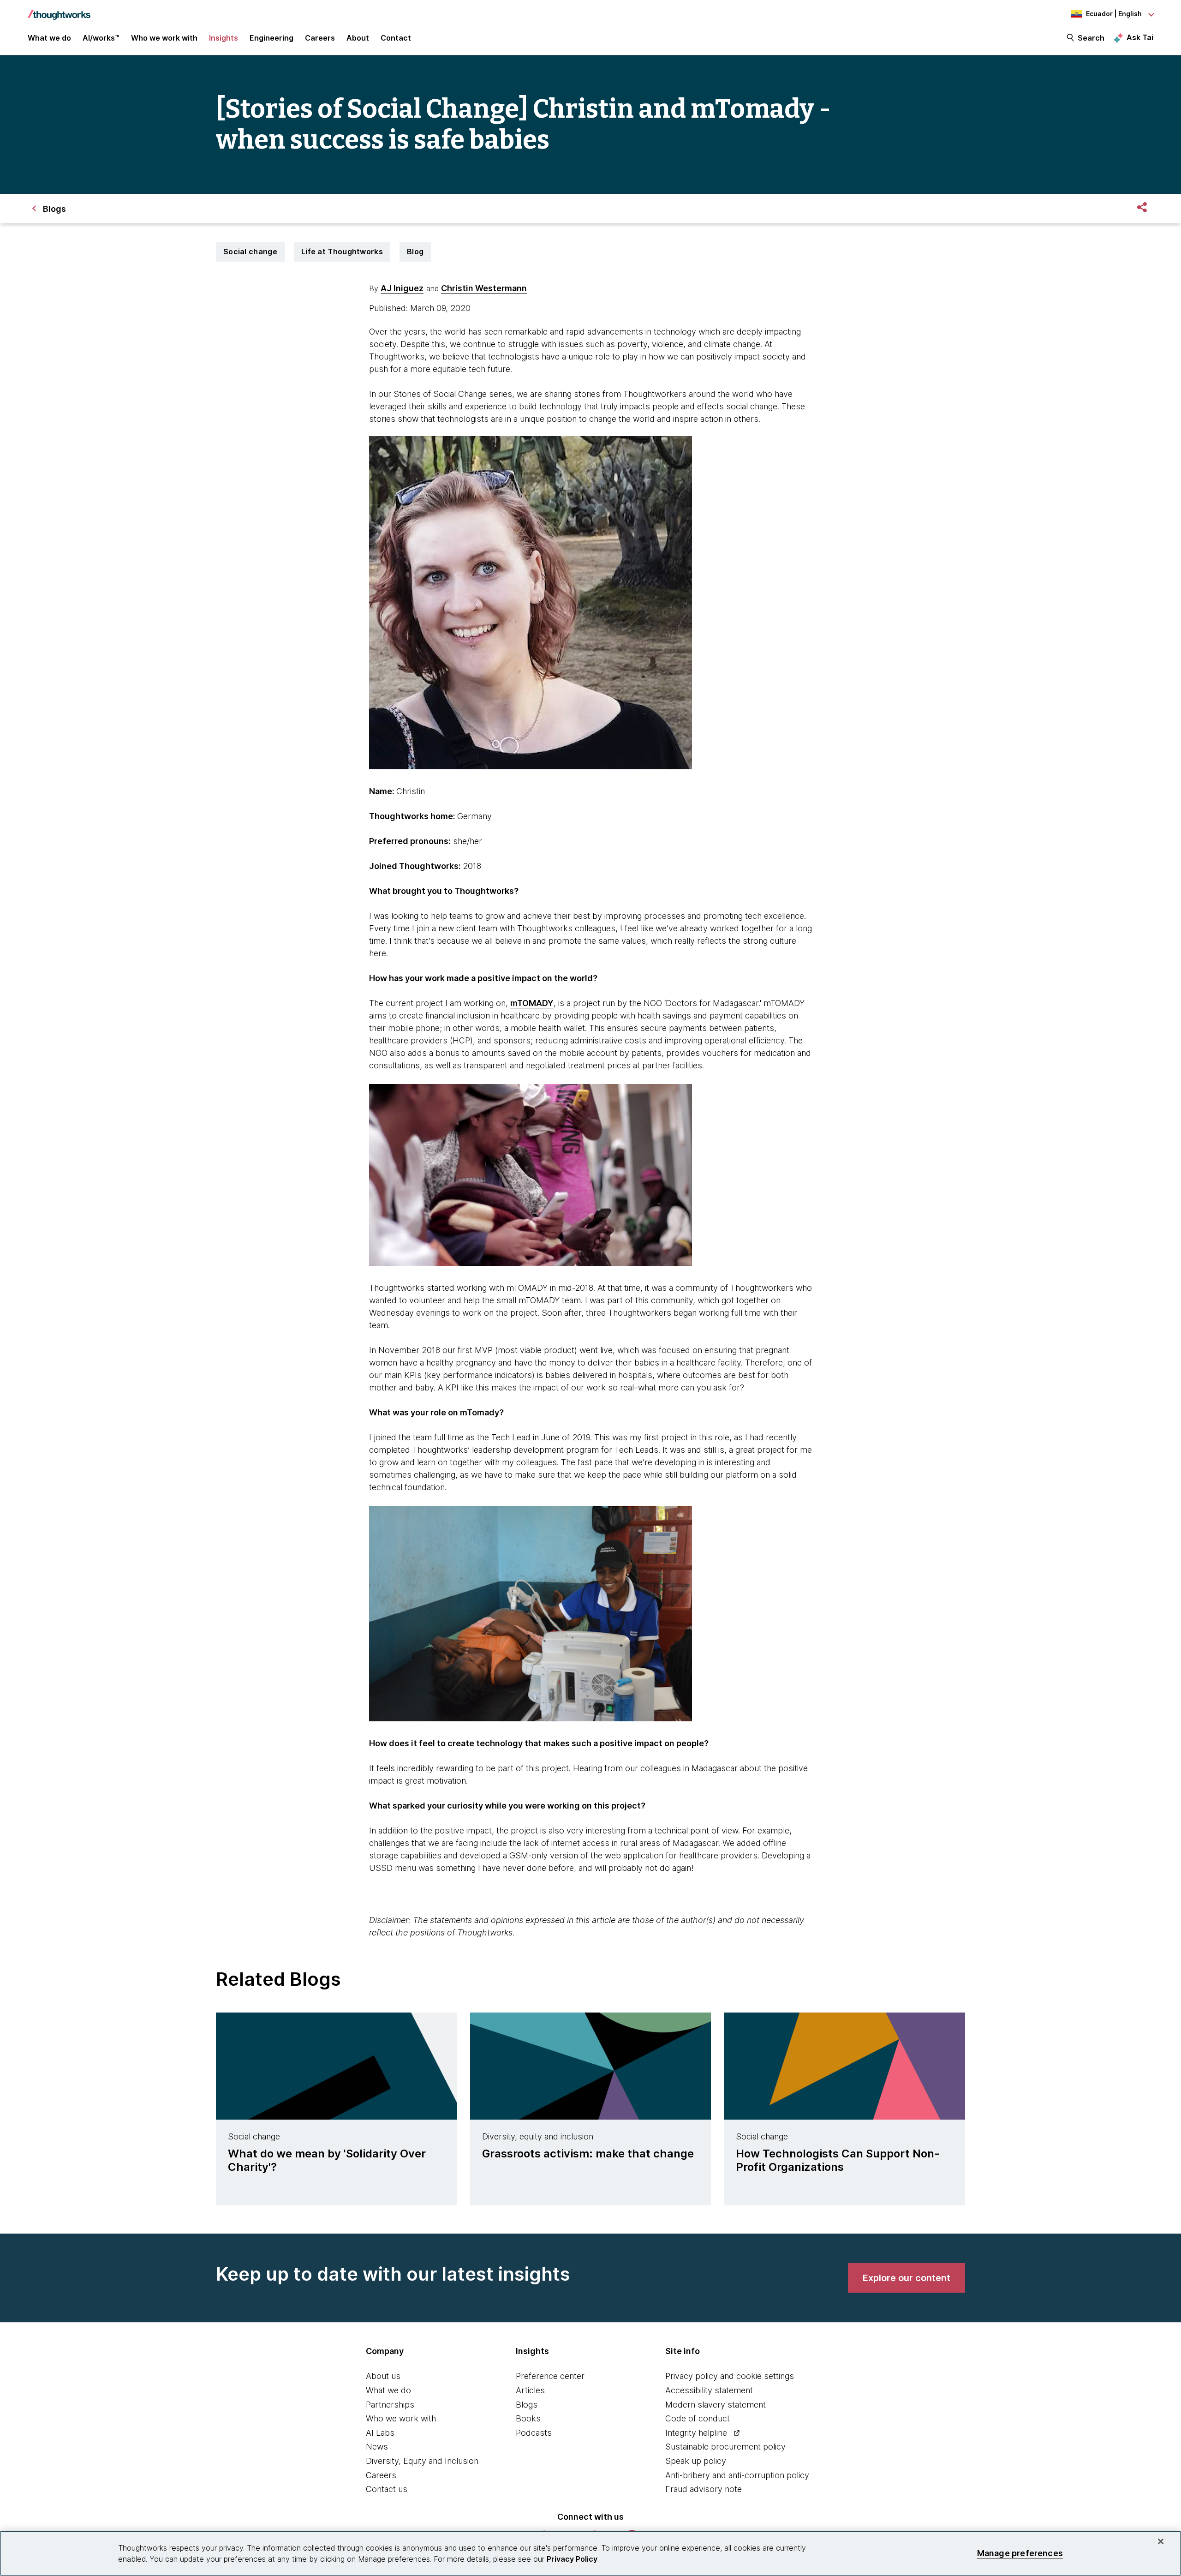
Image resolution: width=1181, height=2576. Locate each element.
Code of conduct (698, 2418)
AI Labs (380, 2433)
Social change (250, 252)
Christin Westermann (484, 288)
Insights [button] (224, 38)
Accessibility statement (709, 2390)
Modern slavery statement (716, 2405)
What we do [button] (49, 38)
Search (1091, 38)
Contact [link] (396, 38)
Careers (381, 2475)
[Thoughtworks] (59, 10)
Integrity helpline (696, 2433)
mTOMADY (532, 1003)
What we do (388, 2390)
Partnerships (390, 2405)
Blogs (527, 2405)
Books (528, 2418)
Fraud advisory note (704, 2489)
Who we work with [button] (164, 38)
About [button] (358, 38)
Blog (415, 252)
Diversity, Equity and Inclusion (422, 2461)
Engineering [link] (271, 38)
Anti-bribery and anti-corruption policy (737, 2475)
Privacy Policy (572, 2559)
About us (383, 2376)
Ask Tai (1140, 37)
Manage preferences (1020, 2553)
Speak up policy (696, 2461)
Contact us (387, 2489)
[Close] (1161, 2541)
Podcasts (534, 2433)
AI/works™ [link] (101, 38)
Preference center (550, 2376)
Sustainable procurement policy (725, 2447)
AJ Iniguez (402, 288)
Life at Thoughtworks (342, 252)
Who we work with (401, 2418)
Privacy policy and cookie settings (730, 2376)
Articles (530, 2390)
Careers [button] (320, 38)
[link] (907, 2278)
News (377, 2447)
